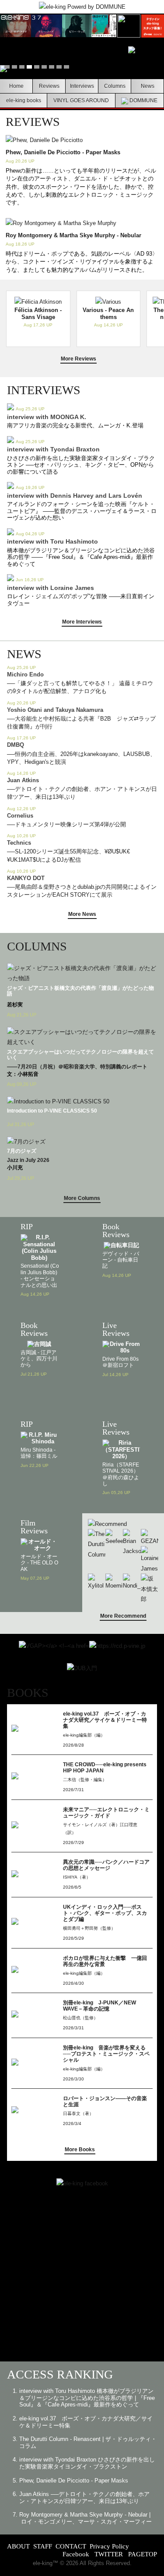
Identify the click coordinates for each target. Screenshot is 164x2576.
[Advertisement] (82, 2279)
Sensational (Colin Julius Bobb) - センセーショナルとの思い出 (40, 1275)
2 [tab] (14, 68)
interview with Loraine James (51, 588)
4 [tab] (29, 68)
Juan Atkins (23, 780)
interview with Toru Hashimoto (52, 541)
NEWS (24, 654)
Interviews (82, 86)
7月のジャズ (22, 1151)
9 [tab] (66, 68)
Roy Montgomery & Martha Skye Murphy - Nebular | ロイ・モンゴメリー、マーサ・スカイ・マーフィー (85, 2518)
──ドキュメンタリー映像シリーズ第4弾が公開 (66, 824)
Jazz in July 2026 (28, 1160)
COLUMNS (37, 946)
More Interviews (82, 622)
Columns (115, 86)
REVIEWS (33, 122)
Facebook (76, 2554)
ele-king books (24, 100)
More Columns (82, 1198)
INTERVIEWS (44, 390)
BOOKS (28, 1693)
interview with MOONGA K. (47, 417)
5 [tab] (37, 68)
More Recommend (123, 1616)
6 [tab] (44, 68)
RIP (27, 1227)
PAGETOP (143, 2554)
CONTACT (71, 2546)
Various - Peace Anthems (108, 314)
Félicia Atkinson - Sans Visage (38, 314)
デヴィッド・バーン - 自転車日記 (121, 1260)
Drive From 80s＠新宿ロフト (120, 1362)
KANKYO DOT (26, 878)
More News (82, 914)
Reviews (49, 86)
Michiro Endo (25, 674)
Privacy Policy (109, 2546)
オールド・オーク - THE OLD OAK (39, 1563)
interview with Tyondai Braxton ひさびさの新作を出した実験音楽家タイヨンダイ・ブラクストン (87, 2463)
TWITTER (109, 2554)
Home (16, 86)
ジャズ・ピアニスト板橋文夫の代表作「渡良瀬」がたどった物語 (80, 991)
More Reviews (79, 359)
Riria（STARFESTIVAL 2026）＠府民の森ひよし (121, 1474)
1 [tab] (7, 68)
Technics (19, 843)
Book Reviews (116, 1231)
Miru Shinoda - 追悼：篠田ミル (39, 1453)
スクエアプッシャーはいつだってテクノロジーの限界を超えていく (80, 1055)
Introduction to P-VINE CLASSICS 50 (52, 1111)
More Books (80, 2150)
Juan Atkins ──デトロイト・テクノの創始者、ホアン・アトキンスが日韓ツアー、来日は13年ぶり (84, 2498)
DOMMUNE (143, 100)
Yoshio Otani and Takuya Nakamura (55, 710)
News (148, 86)
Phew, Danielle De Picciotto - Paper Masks (63, 152)
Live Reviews (116, 1329)
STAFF (43, 2546)
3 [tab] (22, 68)
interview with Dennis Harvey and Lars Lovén (75, 496)
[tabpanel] (82, 69)
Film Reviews (34, 1527)
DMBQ (16, 745)
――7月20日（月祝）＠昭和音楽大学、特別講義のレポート (77, 1067)
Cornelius (20, 816)
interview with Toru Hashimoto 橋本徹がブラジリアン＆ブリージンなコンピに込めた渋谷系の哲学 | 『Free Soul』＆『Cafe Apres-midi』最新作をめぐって (87, 2398)
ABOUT (18, 2546)
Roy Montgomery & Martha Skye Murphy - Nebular (73, 235)
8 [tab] (59, 68)
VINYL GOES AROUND (81, 100)
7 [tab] (52, 68)
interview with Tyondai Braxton (53, 449)
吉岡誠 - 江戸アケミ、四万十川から (39, 1359)
